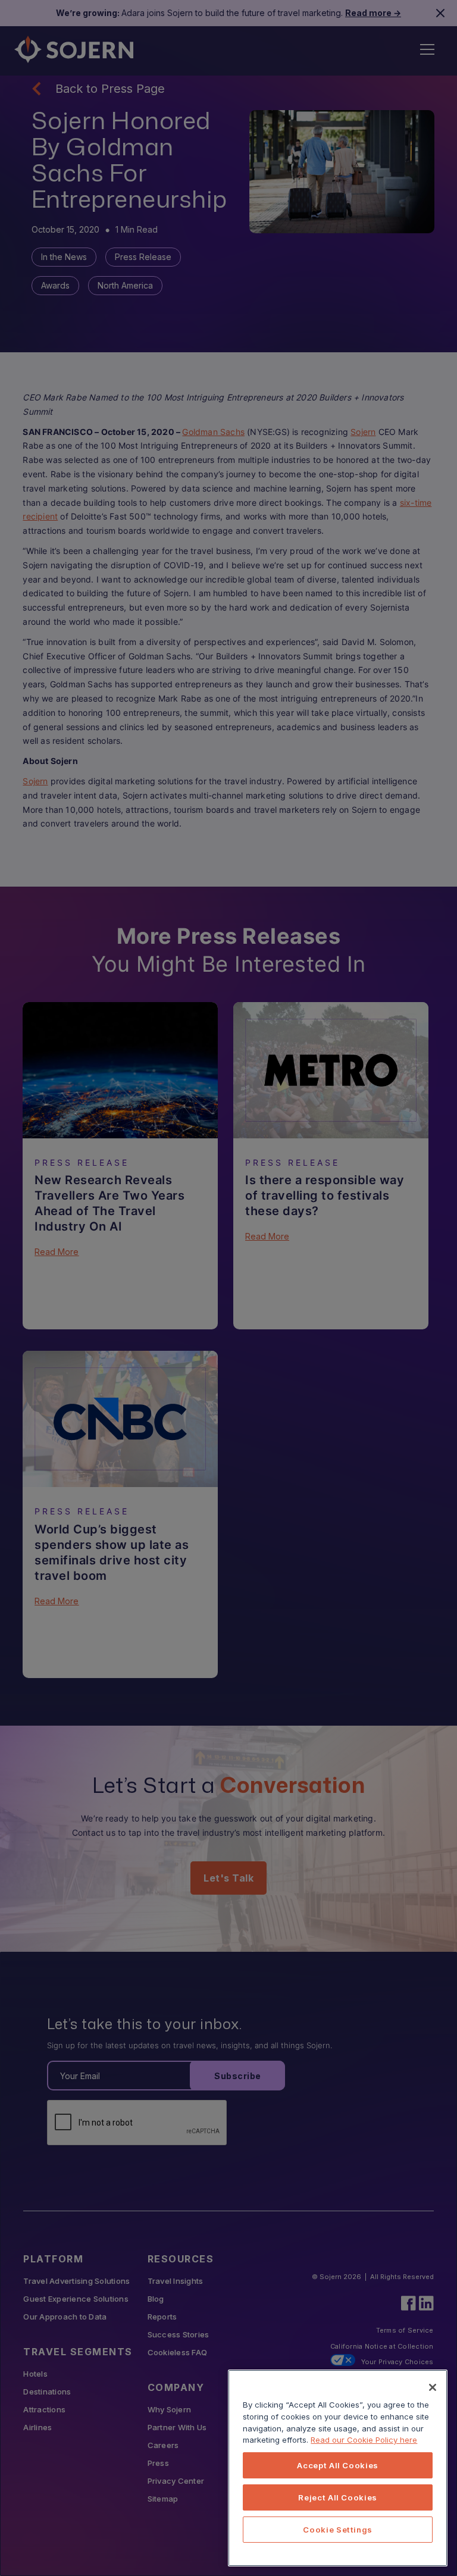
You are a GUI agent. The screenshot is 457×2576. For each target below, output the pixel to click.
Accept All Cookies (338, 2465)
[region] (338, 2468)
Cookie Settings (338, 2530)
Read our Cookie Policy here (364, 2440)
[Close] (433, 2387)
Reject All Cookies (338, 2497)
